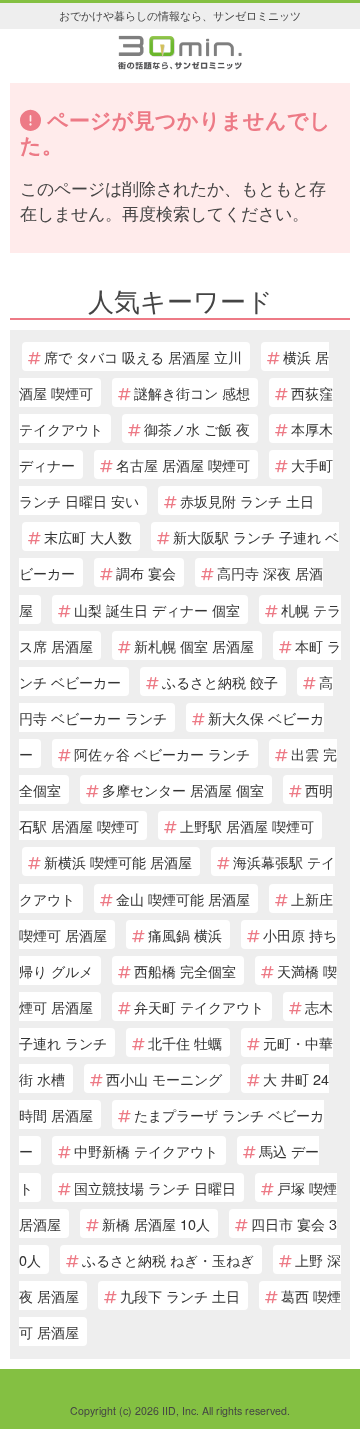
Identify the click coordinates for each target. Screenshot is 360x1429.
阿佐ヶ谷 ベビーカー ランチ (162, 753)
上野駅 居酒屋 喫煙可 (247, 825)
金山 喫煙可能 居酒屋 (183, 898)
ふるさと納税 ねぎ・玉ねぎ (168, 1259)
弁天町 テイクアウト (199, 1006)
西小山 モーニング (164, 1078)
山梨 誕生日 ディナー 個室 (157, 609)
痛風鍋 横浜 (185, 934)
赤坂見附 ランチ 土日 (247, 500)
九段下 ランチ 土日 (180, 1295)
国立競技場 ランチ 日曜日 (155, 1187)
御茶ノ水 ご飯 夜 (197, 428)
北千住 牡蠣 (185, 1042)
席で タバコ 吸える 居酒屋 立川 (143, 356)
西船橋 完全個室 (185, 970)
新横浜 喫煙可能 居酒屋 (118, 861)
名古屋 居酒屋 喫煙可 (183, 464)
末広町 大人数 (88, 536)
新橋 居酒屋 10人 (156, 1223)
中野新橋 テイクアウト (146, 1150)
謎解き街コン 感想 (192, 392)
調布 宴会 (146, 572)
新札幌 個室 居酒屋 (194, 645)
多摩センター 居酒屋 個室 (183, 789)
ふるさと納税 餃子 (220, 681)
